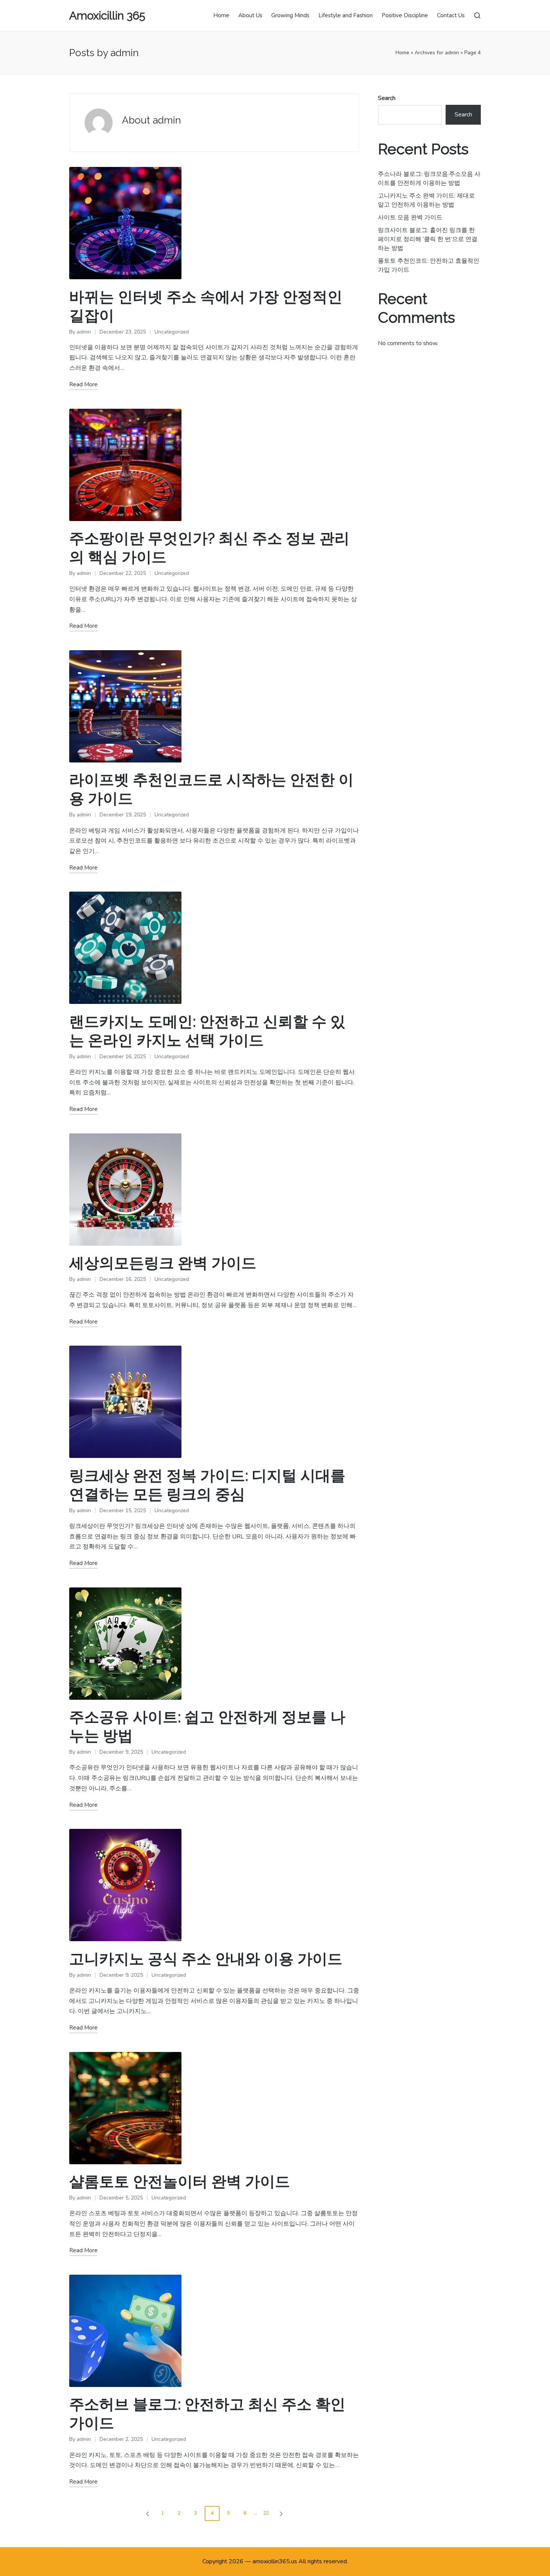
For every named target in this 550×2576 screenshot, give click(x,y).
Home (402, 53)
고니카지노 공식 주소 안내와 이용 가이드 (206, 1959)
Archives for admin (437, 53)
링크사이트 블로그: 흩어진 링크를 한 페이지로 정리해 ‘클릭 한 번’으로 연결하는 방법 (428, 239)
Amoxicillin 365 (107, 16)
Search (387, 98)
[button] (146, 2513)
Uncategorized (172, 332)
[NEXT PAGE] (281, 2513)
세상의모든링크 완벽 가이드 (163, 1263)
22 (266, 2513)
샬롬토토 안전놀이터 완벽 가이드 (180, 2181)
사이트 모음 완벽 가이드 (410, 217)
